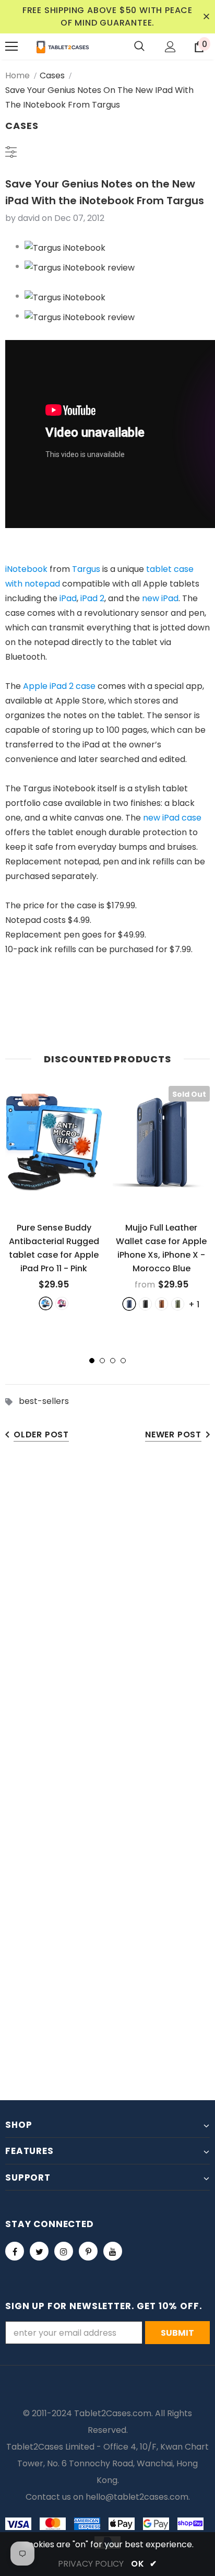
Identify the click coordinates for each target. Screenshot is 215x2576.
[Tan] (162, 1304)
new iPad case (172, 818)
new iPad (160, 598)
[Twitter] (39, 2251)
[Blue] (46, 1303)
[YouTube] (113, 2251)
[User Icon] (170, 47)
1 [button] (92, 1361)
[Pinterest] (88, 2251)
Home (17, 75)
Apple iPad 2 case (59, 686)
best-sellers (44, 1401)
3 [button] (113, 1361)
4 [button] (123, 1361)
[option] (54, 1198)
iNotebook (26, 569)
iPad (68, 598)
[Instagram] (64, 2251)
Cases (52, 75)
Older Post (41, 1435)
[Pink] (62, 1303)
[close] (206, 17)
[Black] (145, 1304)
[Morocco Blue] (129, 1304)
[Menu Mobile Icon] (11, 46)
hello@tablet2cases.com (137, 2497)
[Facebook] (15, 2251)
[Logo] (63, 46)
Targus (86, 569)
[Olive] (178, 1304)
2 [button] (102, 1361)
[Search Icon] (139, 46)
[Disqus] (107, 1615)
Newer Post (173, 1435)
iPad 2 (92, 598)
